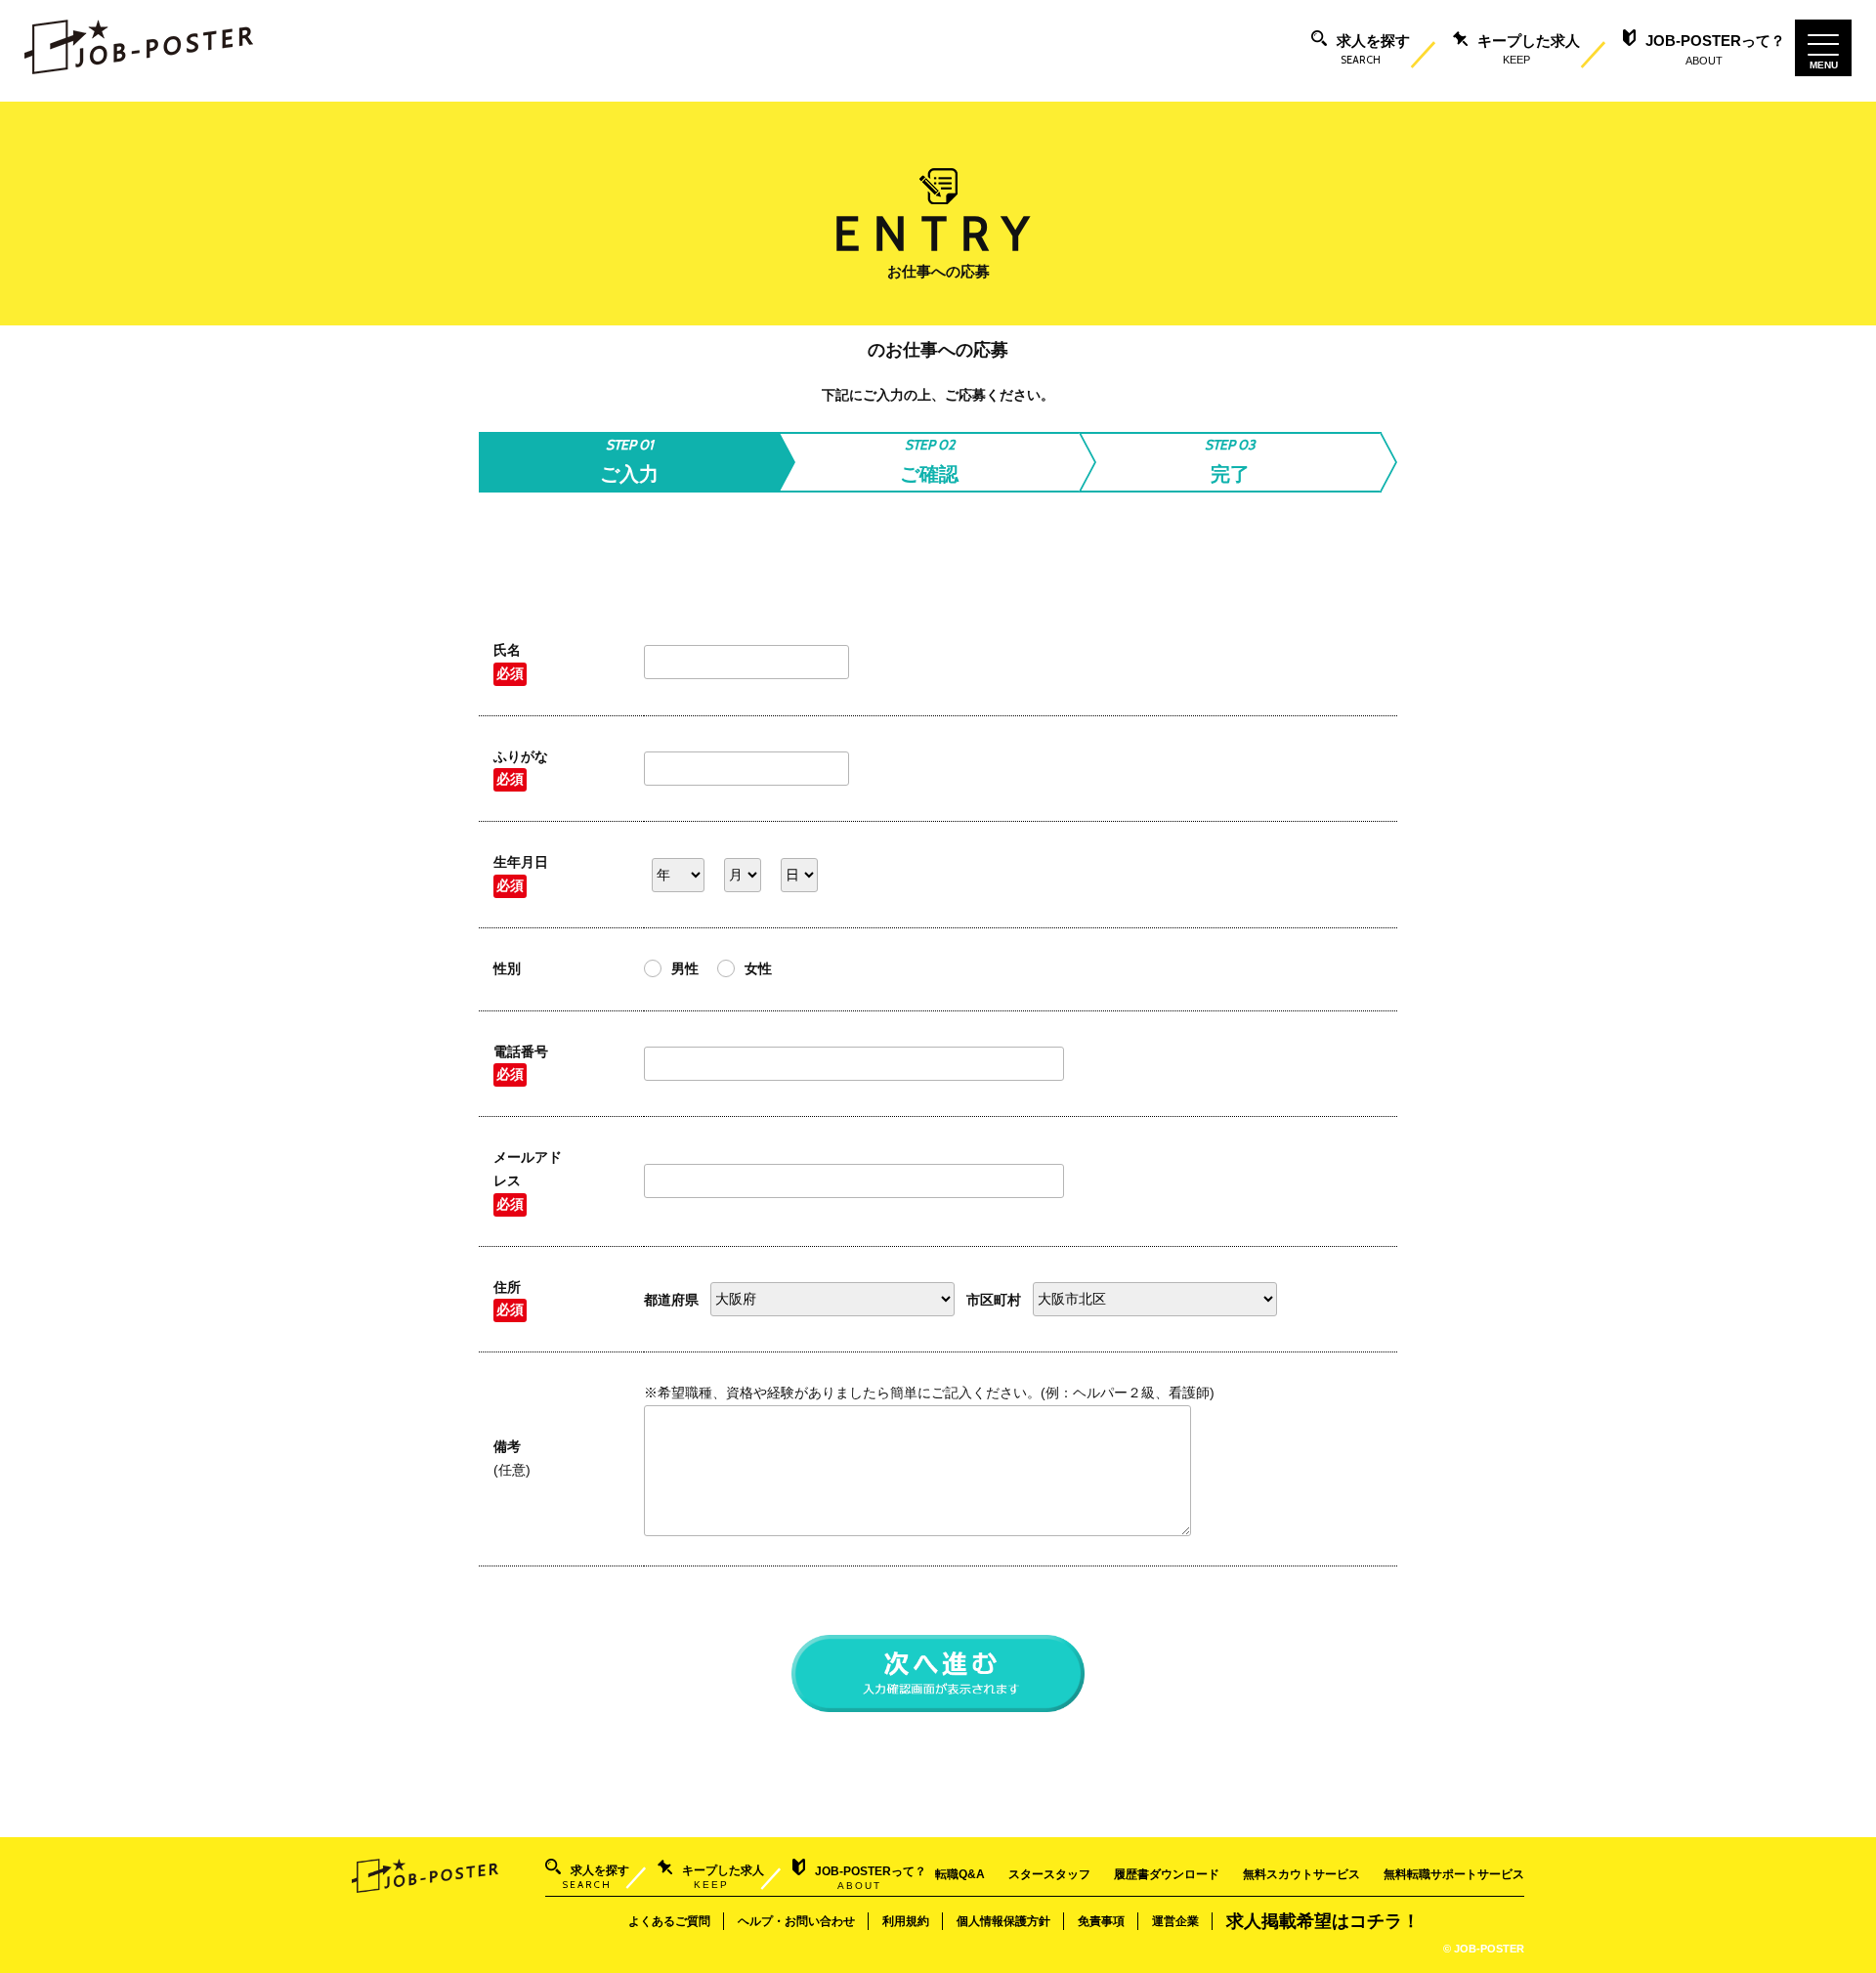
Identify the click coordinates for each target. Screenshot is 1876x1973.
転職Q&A (960, 1874)
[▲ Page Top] (1838, 1935)
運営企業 (1175, 1921)
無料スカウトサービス (1301, 1874)
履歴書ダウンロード (1167, 1874)
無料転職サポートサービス (1454, 1874)
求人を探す (1373, 50)
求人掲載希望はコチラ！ (1323, 1921)
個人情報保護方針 (1003, 1921)
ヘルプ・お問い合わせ (796, 1921)
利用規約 (906, 1921)
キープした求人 (1529, 49)
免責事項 (1101, 1921)
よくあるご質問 (669, 1921)
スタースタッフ (1049, 1874)
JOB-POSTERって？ (1715, 49)
